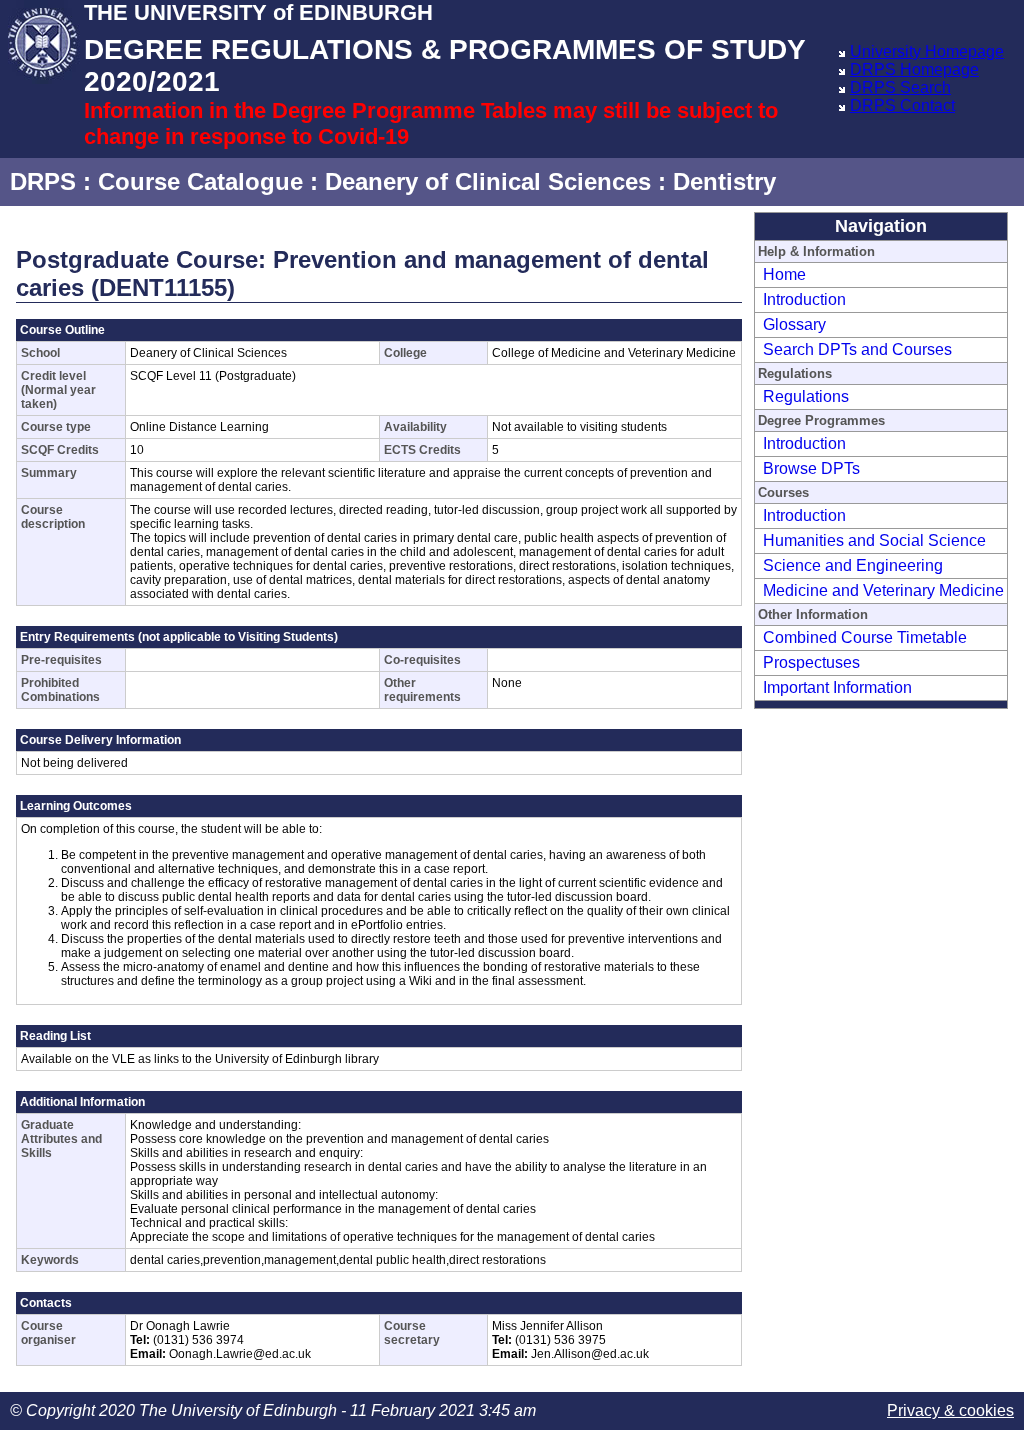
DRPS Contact (902, 105)
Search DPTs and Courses (857, 349)
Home (784, 274)
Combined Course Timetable (865, 637)
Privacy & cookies (950, 1410)
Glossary (794, 324)
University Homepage (927, 51)
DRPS (43, 181)
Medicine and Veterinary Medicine (883, 590)
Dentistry (724, 181)
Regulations (806, 396)
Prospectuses (811, 662)
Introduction (804, 299)
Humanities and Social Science (874, 540)
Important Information (837, 687)
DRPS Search (900, 87)
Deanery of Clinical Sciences (488, 181)
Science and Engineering (853, 565)
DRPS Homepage (914, 69)
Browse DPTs (811, 468)
